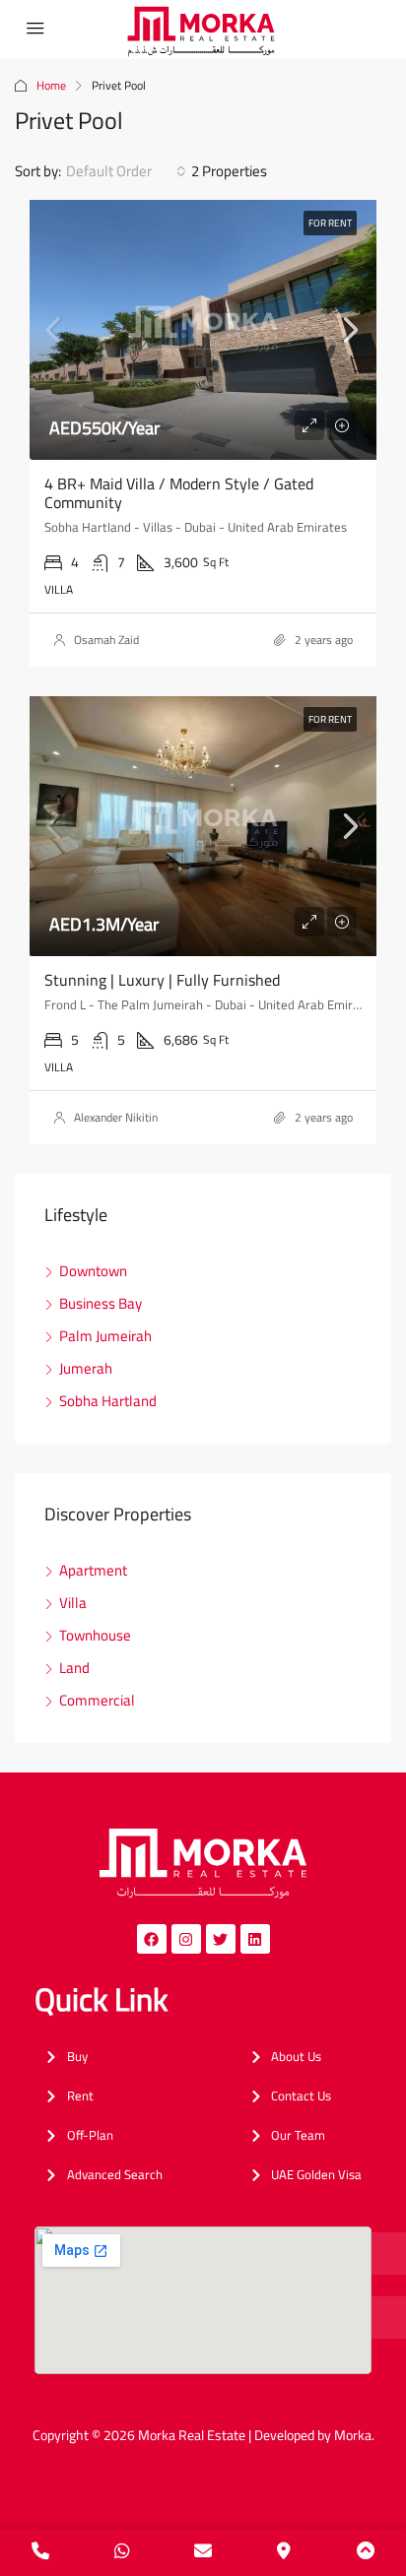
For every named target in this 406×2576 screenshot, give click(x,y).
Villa (73, 1603)
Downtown (93, 1271)
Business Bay (101, 1303)
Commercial (97, 1700)
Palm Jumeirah (105, 1336)
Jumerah (86, 1368)
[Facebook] (152, 1939)
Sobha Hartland (108, 1401)
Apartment (93, 1570)
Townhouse (95, 1635)
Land (74, 1668)
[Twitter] (221, 1939)
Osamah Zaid (106, 640)
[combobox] (126, 171)
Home (51, 85)
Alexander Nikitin (116, 1117)
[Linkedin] (255, 1939)
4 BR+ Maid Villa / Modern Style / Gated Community (179, 493)
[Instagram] (186, 1939)
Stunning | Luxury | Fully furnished (162, 980)
